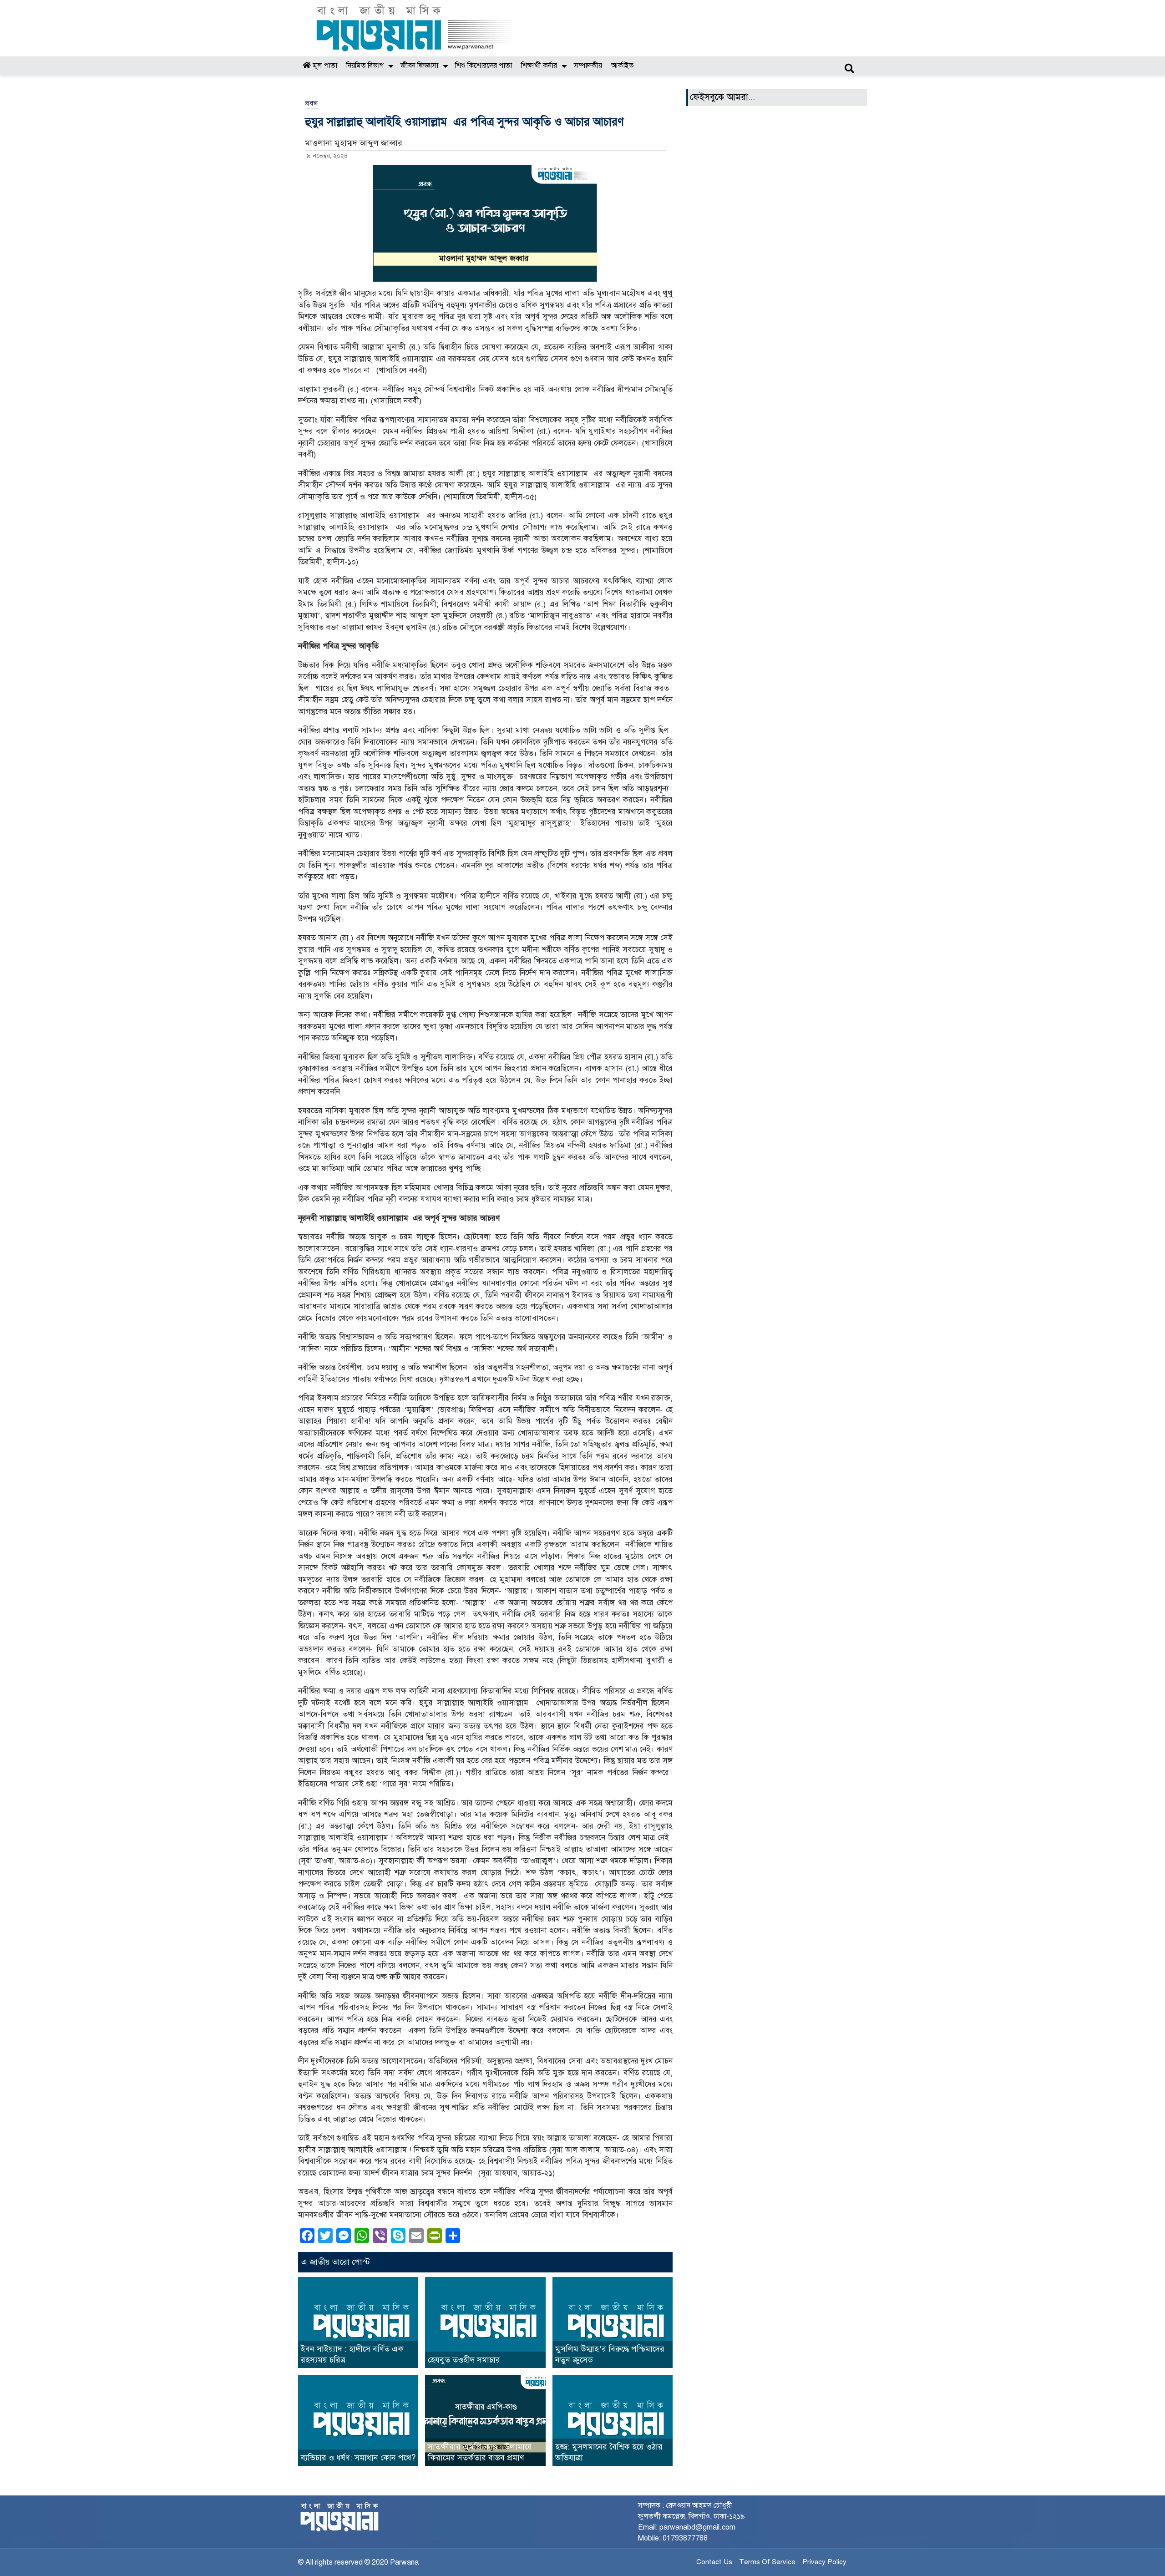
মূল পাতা (324, 66)
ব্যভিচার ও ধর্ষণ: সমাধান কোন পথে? (358, 2458)
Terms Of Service (767, 2562)
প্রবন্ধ (312, 103)
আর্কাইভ (623, 66)
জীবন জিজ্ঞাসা (419, 66)
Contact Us (714, 2562)
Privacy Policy (824, 2562)
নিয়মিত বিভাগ (365, 66)
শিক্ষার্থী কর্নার (539, 66)
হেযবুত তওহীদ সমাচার (464, 2360)
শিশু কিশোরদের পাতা (484, 66)
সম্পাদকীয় (588, 66)
